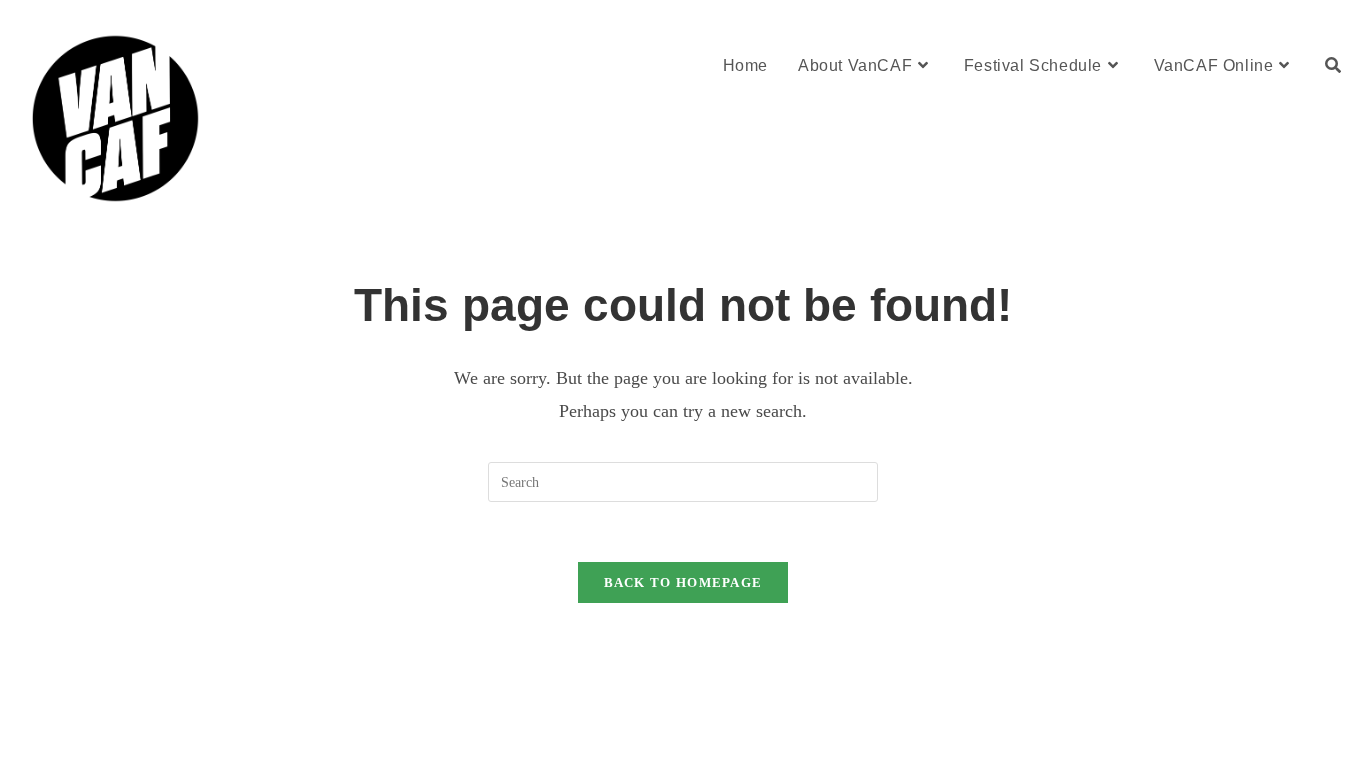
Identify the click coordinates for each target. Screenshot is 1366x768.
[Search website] (1333, 65)
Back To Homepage (683, 582)
